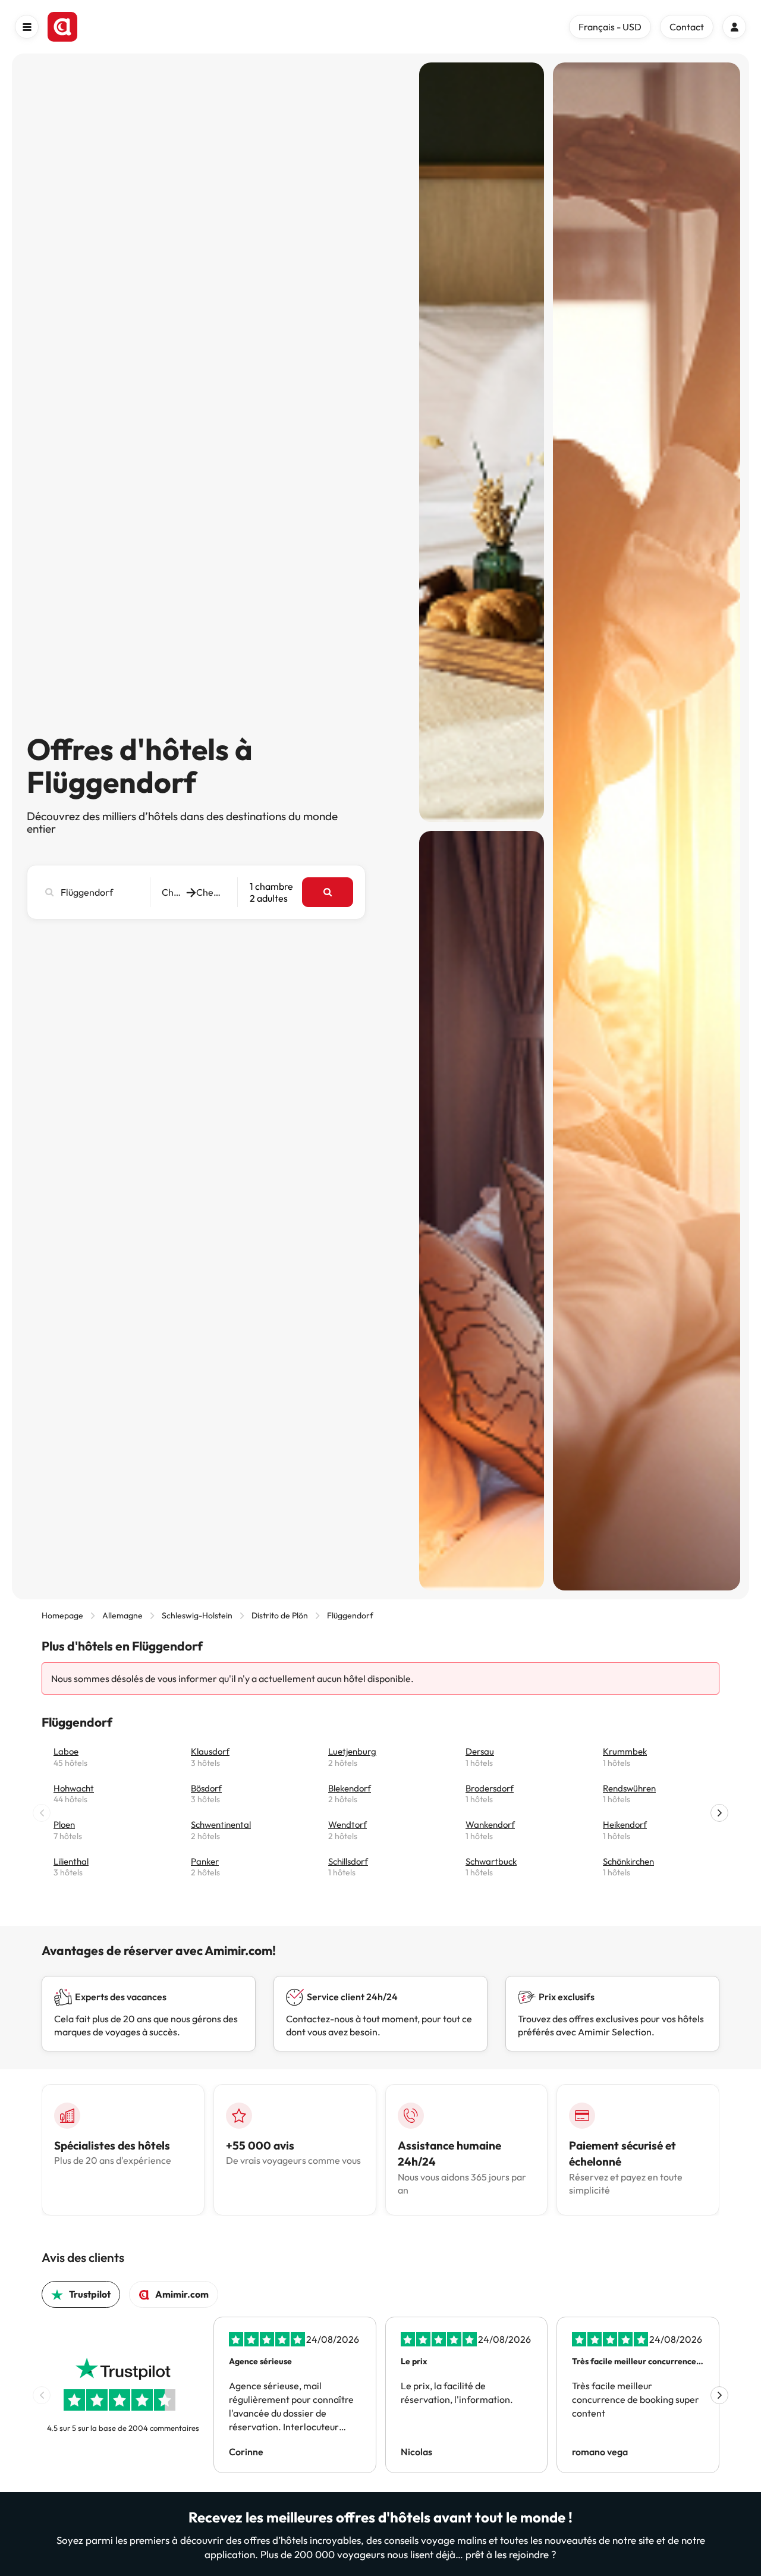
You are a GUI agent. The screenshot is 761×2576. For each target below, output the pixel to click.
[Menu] (27, 27)
